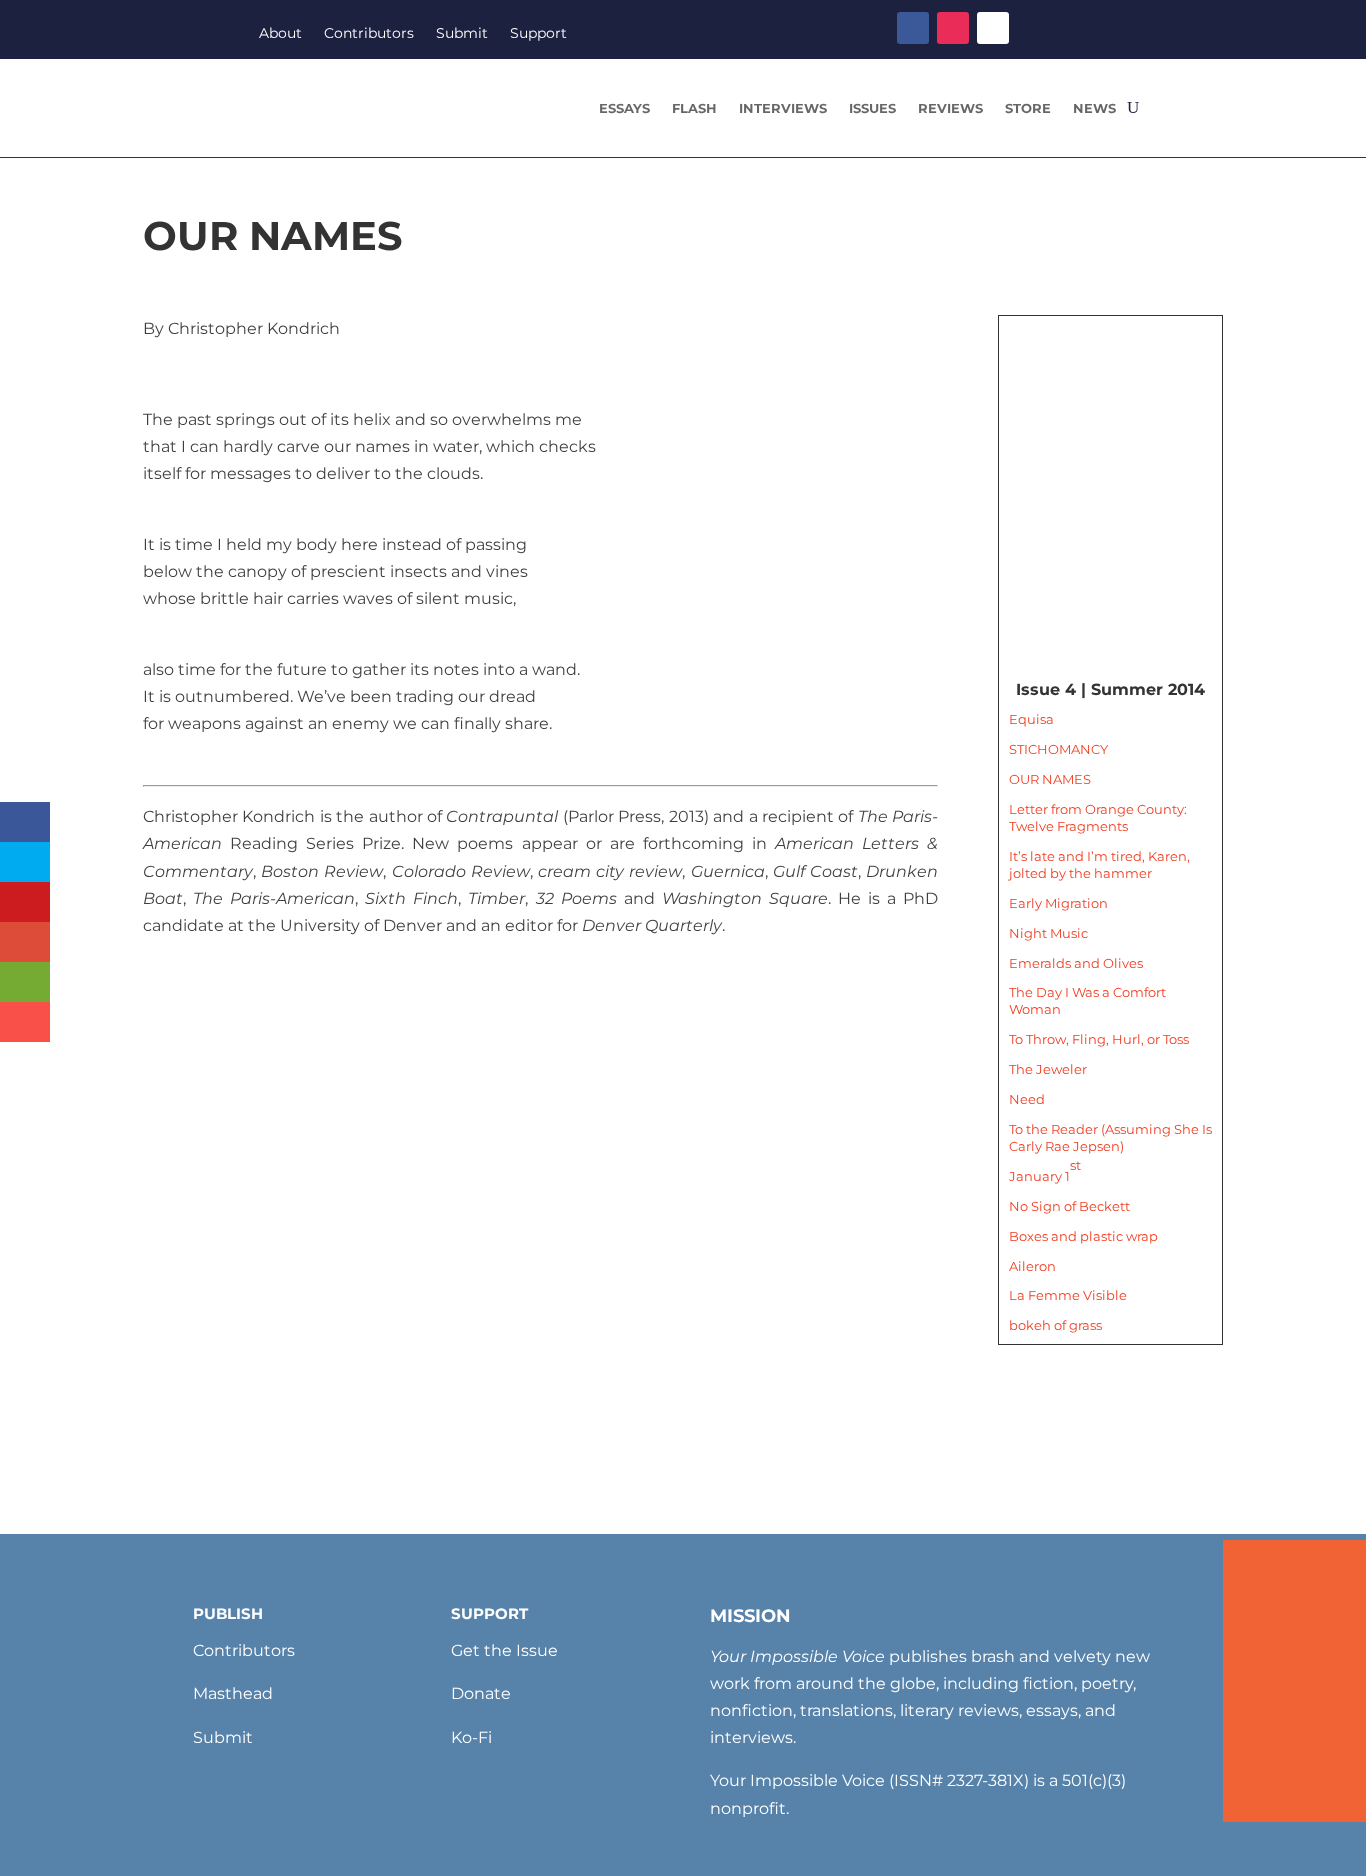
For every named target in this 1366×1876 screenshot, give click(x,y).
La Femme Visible (1068, 1295)
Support (538, 34)
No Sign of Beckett (1069, 1206)
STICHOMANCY (1058, 749)
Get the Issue (504, 1650)
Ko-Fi (471, 1737)
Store (1028, 108)
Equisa (1031, 719)
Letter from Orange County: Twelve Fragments (1098, 817)
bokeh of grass (1055, 1325)
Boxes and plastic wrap (1083, 1236)
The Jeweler (1048, 1069)
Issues (872, 108)
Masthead (233, 1693)
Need (1027, 1099)
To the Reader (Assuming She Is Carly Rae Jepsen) (1110, 1137)
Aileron (1032, 1266)
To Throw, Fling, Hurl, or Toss (1099, 1039)
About (280, 34)
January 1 (1045, 1170)
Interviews (783, 108)
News (1094, 108)
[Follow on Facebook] (913, 28)
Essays (624, 108)
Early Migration (1058, 903)
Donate (481, 1693)
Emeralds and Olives (1076, 963)
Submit (462, 34)
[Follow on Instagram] (953, 28)
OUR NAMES (1050, 779)
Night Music (1048, 933)
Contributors (369, 34)
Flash (694, 108)
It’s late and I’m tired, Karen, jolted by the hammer (1099, 864)
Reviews (950, 108)
